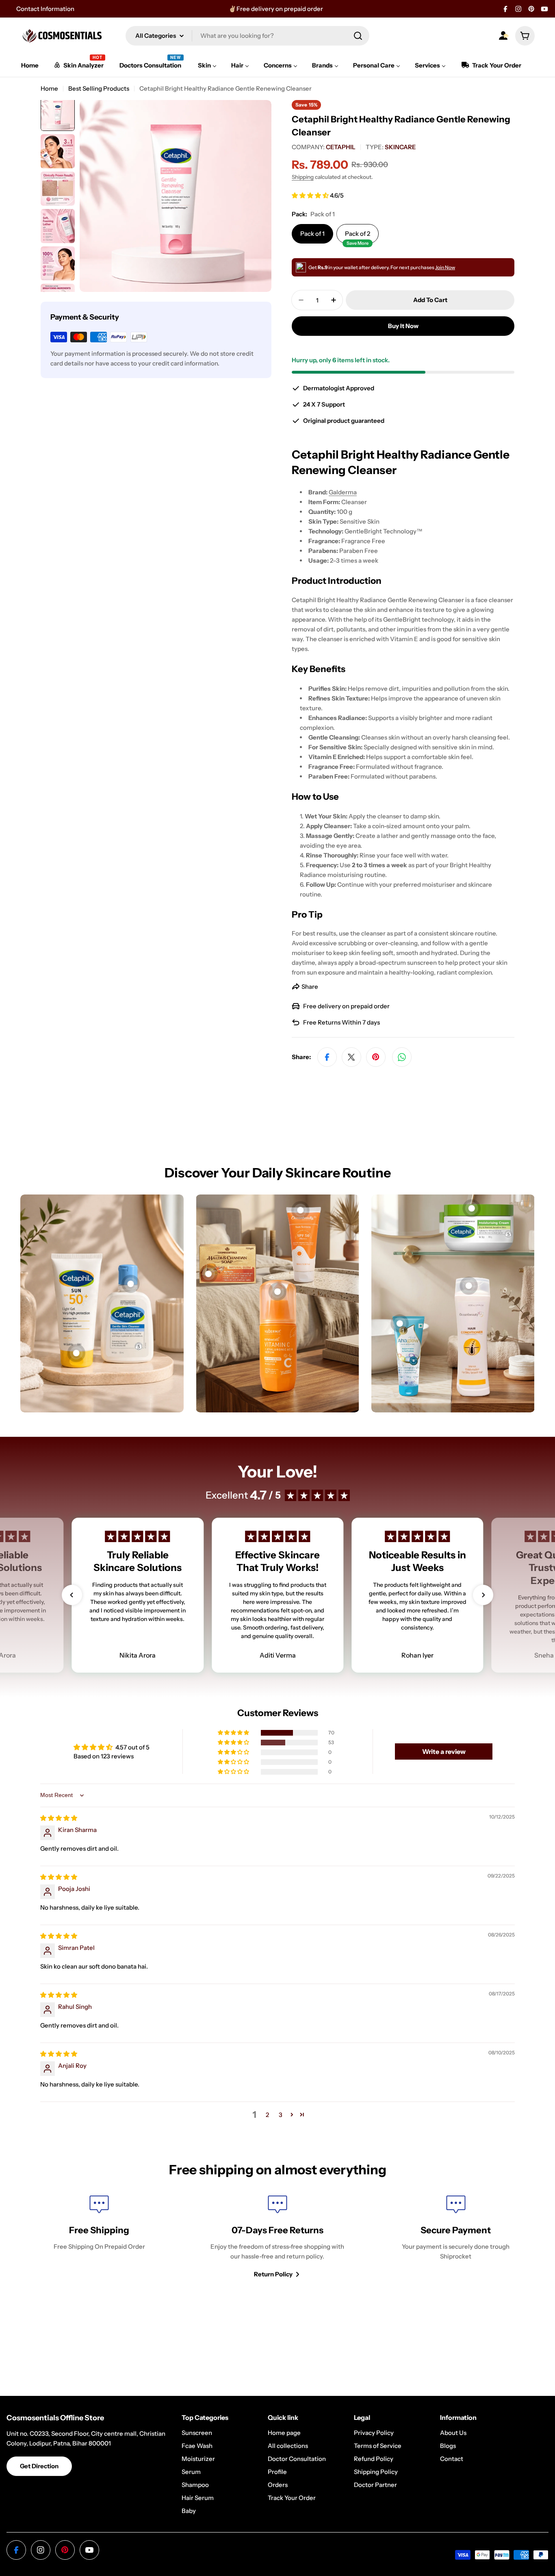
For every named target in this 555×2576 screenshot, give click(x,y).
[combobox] (247, 36)
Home (49, 88)
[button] (311, 195)
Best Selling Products (99, 88)
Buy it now (403, 326)
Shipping (303, 177)
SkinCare (400, 147)
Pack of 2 (358, 237)
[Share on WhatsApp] (402, 1057)
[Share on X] (351, 1057)
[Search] (358, 36)
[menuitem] (30, 65)
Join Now (445, 267)
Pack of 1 (312, 234)
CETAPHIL (341, 147)
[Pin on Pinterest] (376, 1057)
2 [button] (267, 2115)
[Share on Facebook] (327, 1057)
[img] (59, 1818)
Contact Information (45, 9)
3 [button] (281, 2115)
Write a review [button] (444, 1751)
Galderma (343, 492)
